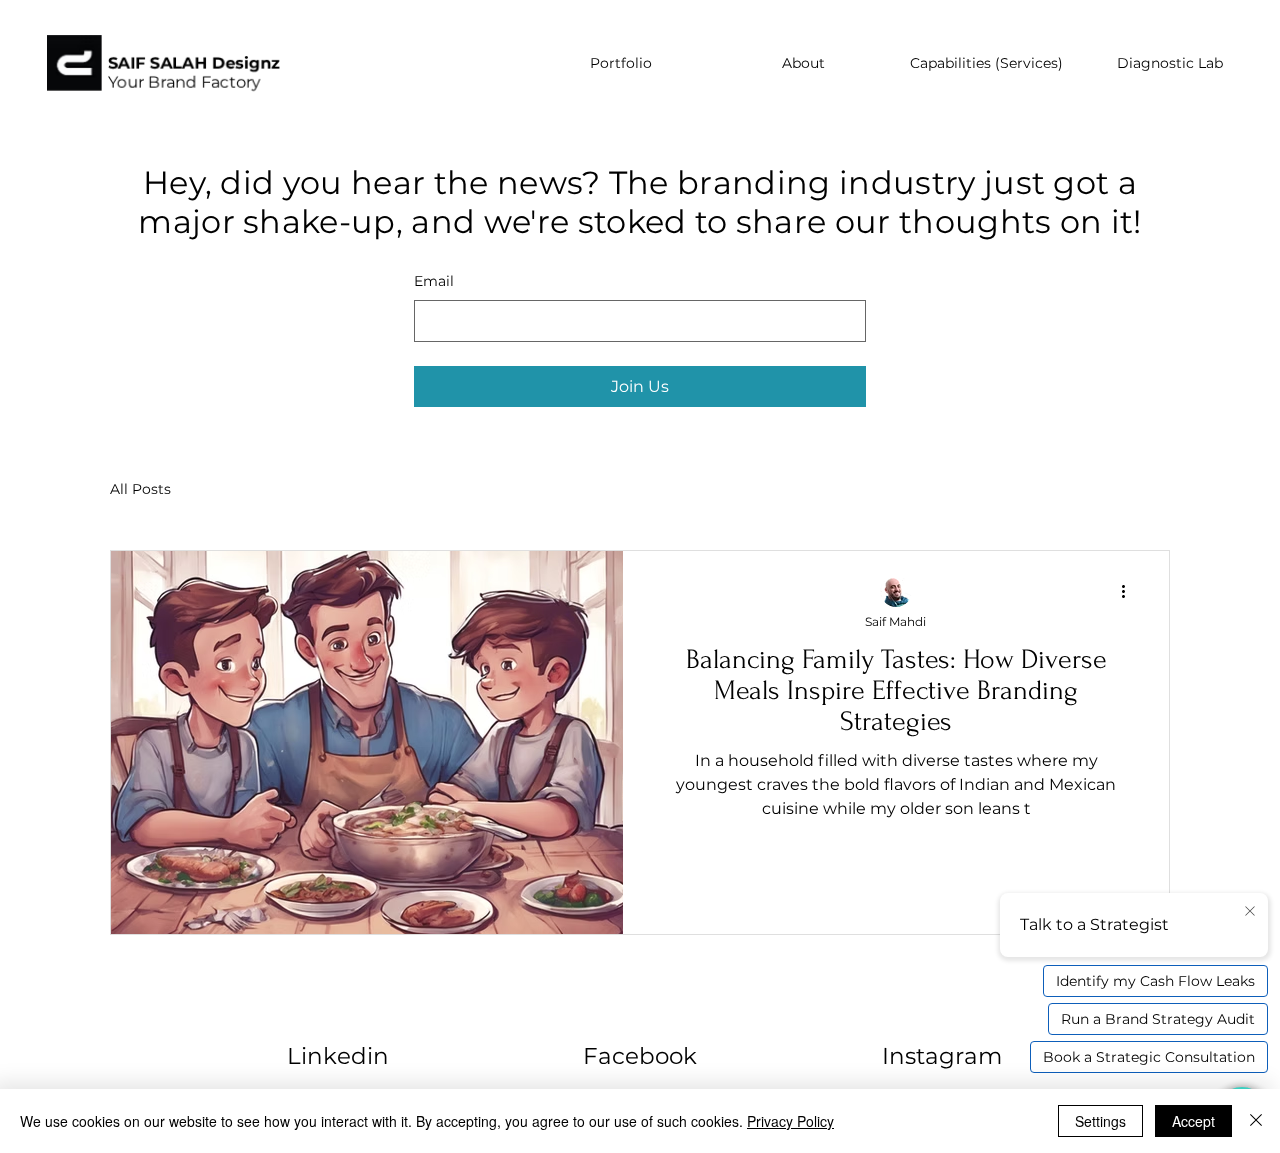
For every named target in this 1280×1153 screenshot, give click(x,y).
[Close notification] (1250, 912)
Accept (1193, 1121)
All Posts (140, 489)
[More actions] (1130, 592)
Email (434, 281)
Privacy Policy (790, 1121)
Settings (1100, 1121)
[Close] (1256, 1121)
